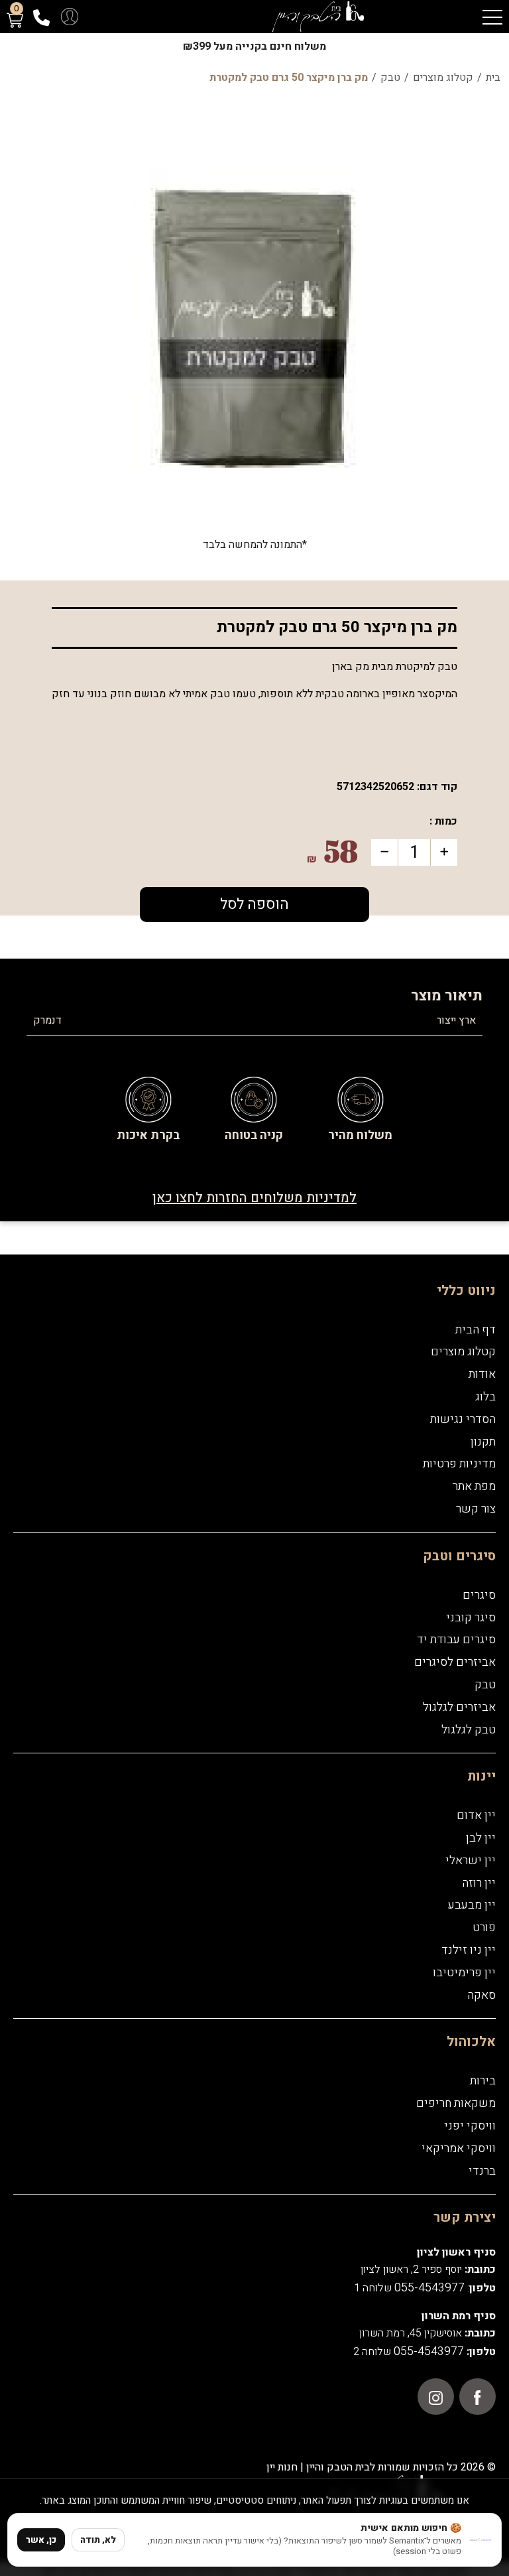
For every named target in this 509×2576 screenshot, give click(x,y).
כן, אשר (41, 2540)
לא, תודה (98, 2540)
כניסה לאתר (254, 1415)
